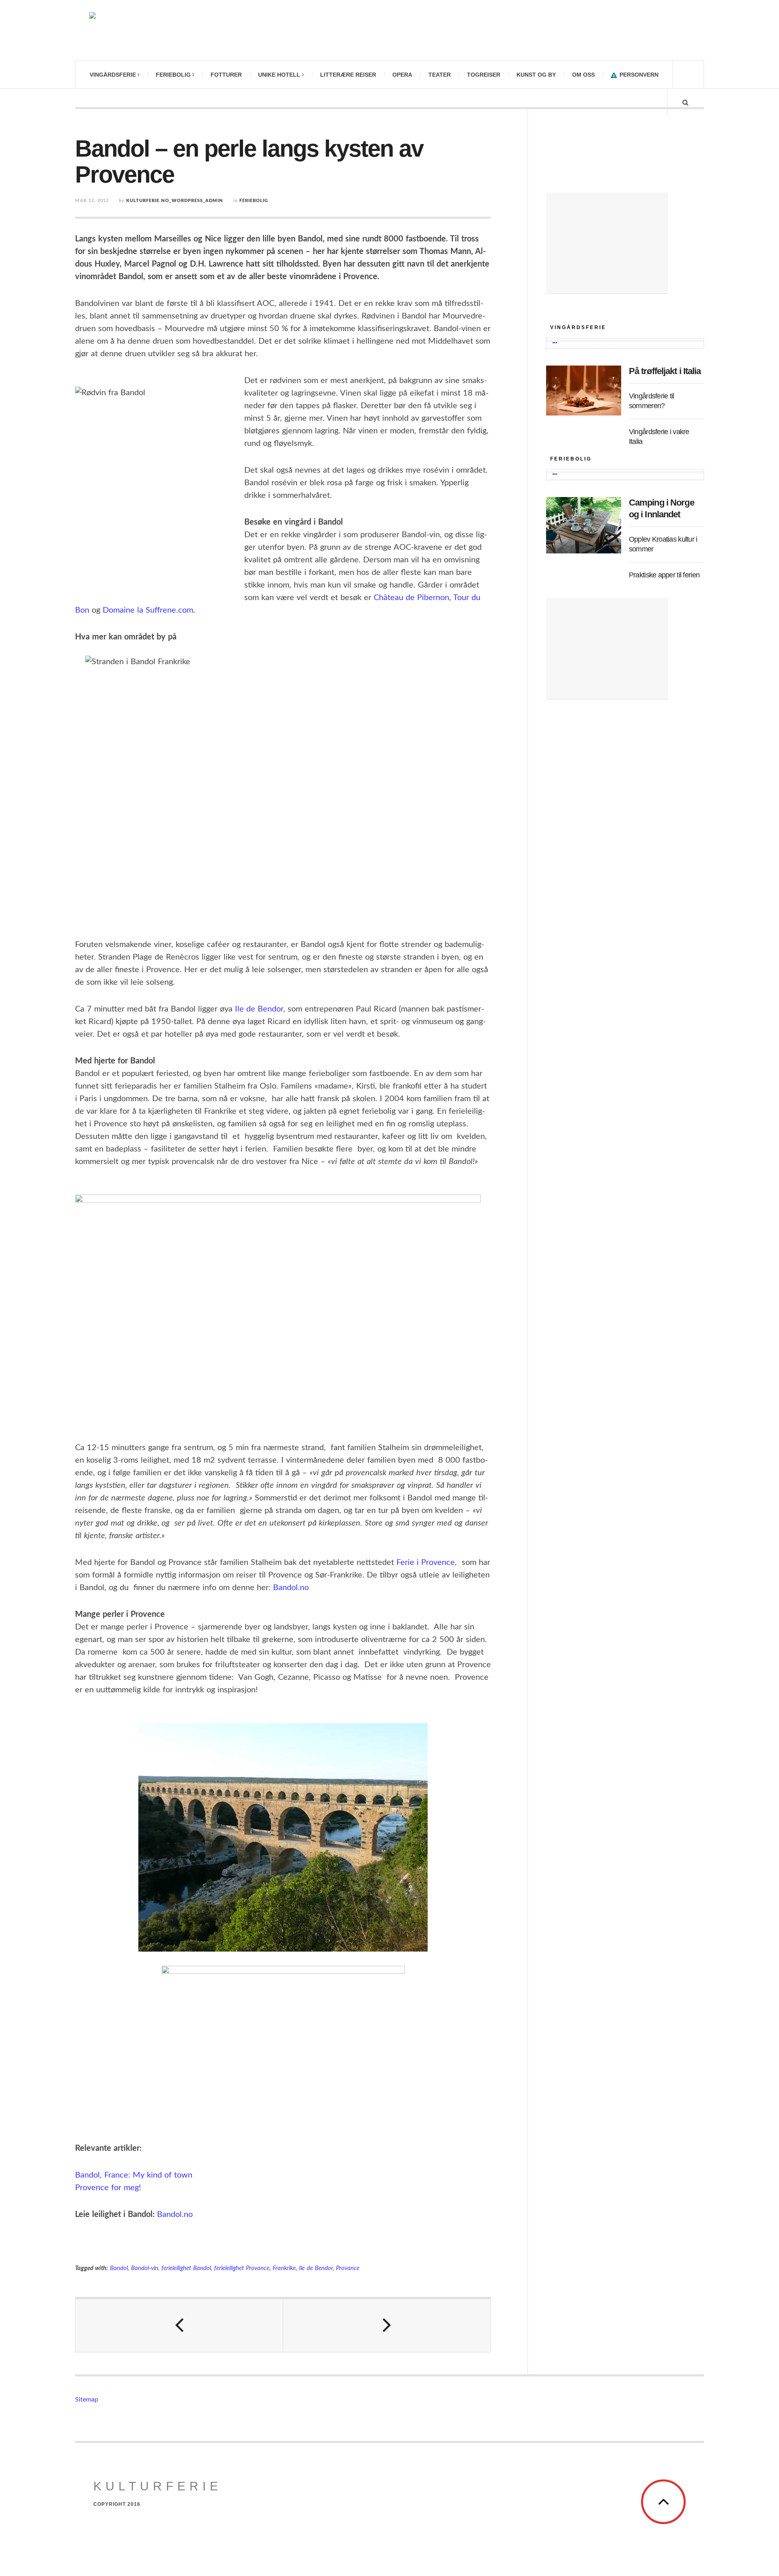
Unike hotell (279, 75)
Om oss (583, 75)
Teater (440, 75)
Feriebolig (173, 75)
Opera (402, 75)
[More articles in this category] (555, 343)
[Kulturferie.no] (181, 30)
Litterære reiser (348, 75)
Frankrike (284, 2268)
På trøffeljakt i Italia (665, 371)
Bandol (119, 2268)
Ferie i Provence (426, 1562)
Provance (348, 2268)
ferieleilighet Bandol (186, 2268)
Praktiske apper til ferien (664, 575)
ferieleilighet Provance (242, 2268)
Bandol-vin (145, 2268)
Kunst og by (536, 75)
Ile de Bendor (259, 1009)
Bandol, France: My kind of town (134, 2175)
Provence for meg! (108, 2188)
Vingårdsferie (113, 75)
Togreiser (484, 75)
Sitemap (87, 2400)
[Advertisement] (607, 243)
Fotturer (226, 75)
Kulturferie (158, 2486)
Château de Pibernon (411, 598)
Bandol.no (290, 1588)
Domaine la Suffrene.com (148, 610)
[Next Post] (387, 2326)
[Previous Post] (179, 2326)
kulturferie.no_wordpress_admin (175, 201)
